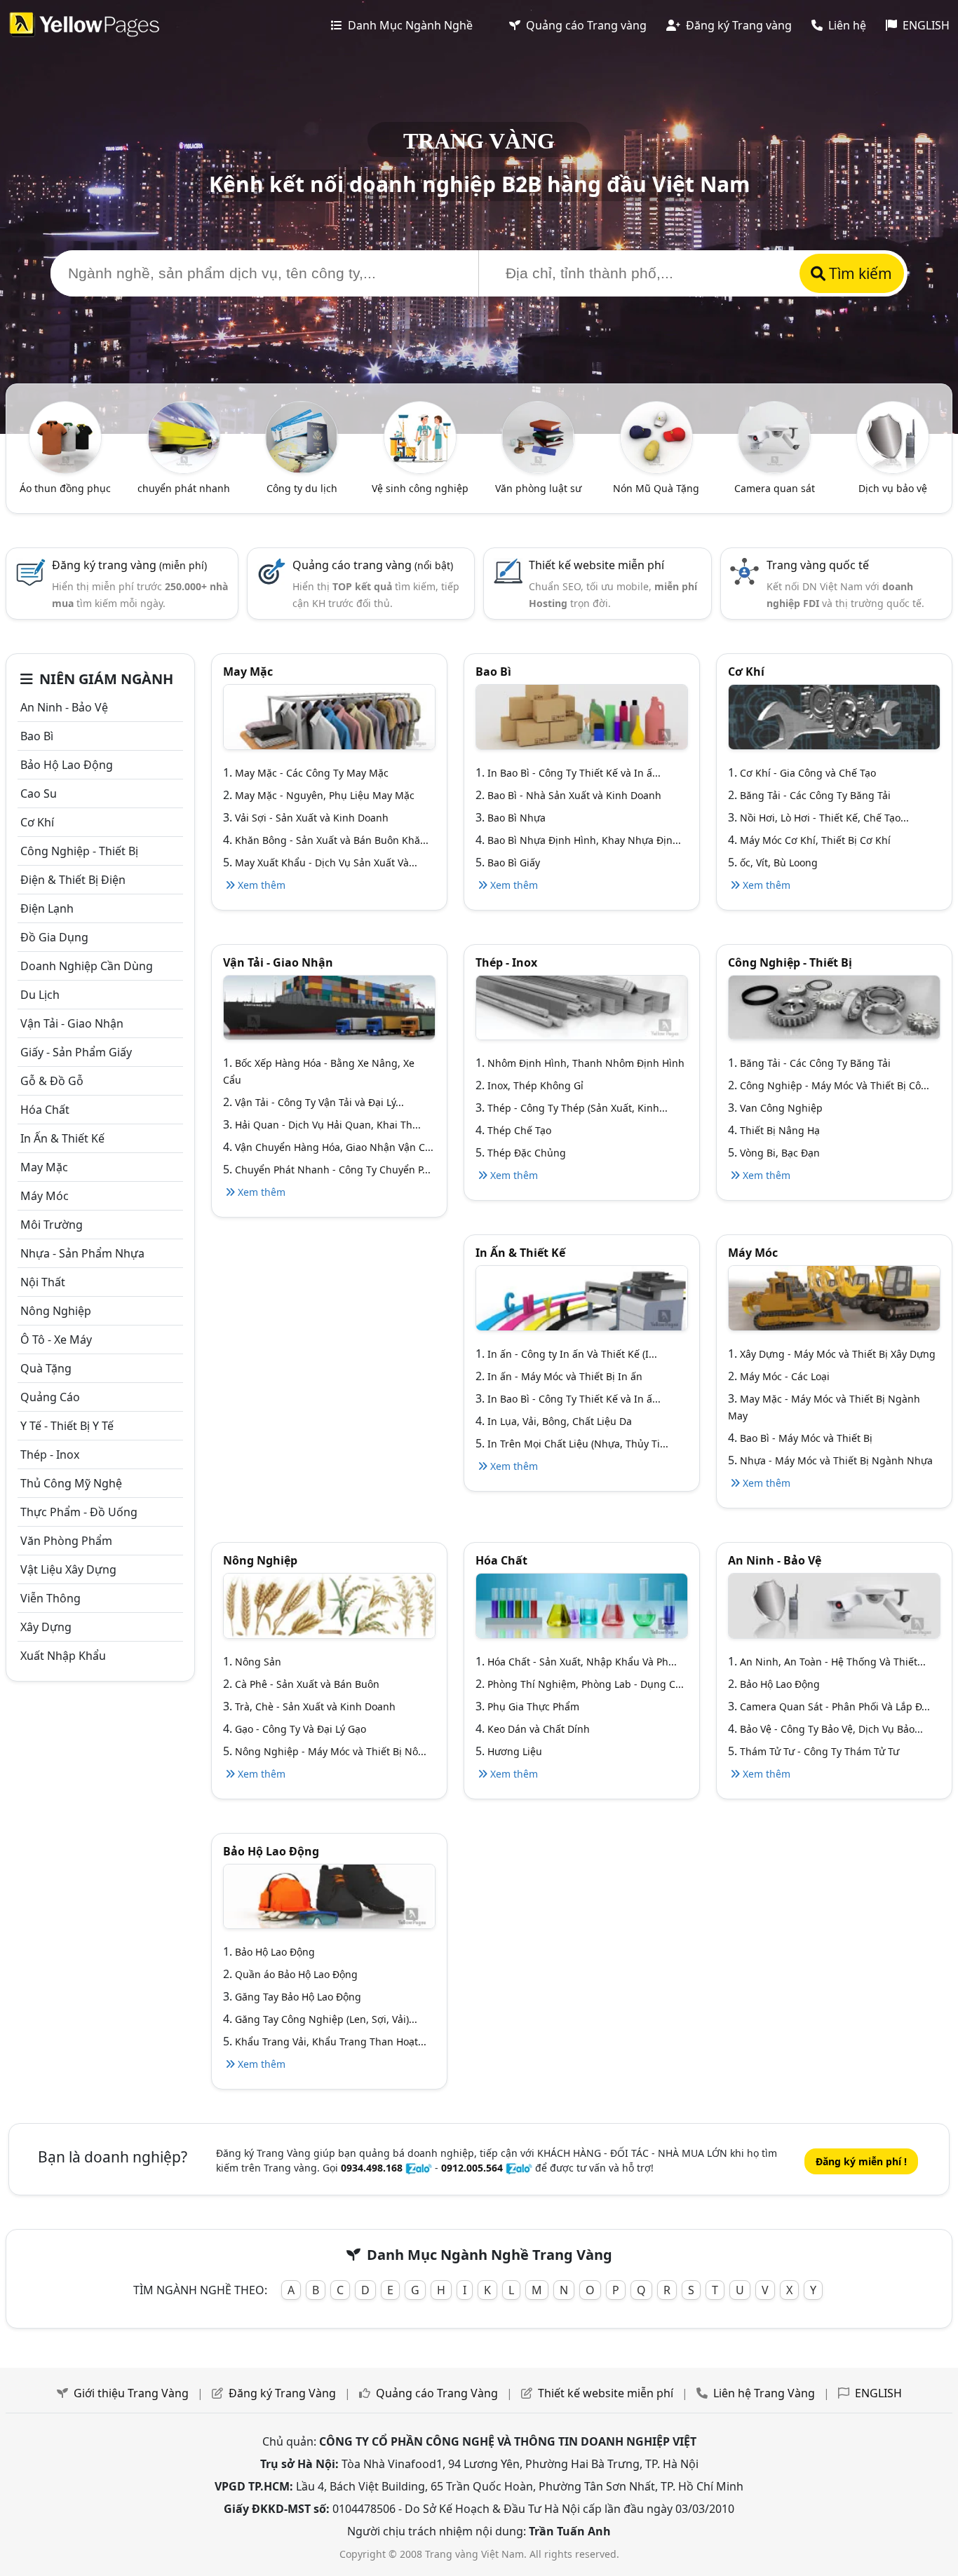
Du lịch (40, 995)
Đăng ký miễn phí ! (861, 2161)
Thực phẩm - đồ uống (79, 1512)
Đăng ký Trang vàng (737, 25)
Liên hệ (846, 25)
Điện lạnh (47, 908)
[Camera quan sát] (774, 436)
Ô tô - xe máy (56, 1340)
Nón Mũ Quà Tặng (656, 488)
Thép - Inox (50, 1454)
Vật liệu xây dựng (68, 1569)
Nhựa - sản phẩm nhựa (82, 1253)
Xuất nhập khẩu (63, 1656)
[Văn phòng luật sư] (538, 436)
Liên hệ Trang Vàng (764, 2393)
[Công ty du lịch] (302, 436)
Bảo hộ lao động (67, 765)
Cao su (39, 793)
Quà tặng (46, 1368)
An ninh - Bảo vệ (64, 707)
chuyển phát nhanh (184, 488)
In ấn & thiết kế (62, 1138)
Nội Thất (43, 1282)
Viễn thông (50, 1598)
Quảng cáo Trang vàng (585, 25)
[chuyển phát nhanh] (184, 436)
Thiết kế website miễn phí (596, 565)
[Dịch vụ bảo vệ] (893, 436)
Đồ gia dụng (54, 937)
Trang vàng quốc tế (818, 565)
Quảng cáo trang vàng (373, 565)
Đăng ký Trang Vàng (282, 2393)
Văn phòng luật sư (538, 488)
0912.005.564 (472, 2168)
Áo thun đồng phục (65, 488)
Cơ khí (37, 822)
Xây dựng (46, 1627)
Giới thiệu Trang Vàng (131, 2393)
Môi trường (52, 1225)
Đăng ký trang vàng (129, 565)
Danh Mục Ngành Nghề (409, 25)
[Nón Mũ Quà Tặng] (656, 436)
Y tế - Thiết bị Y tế (67, 1426)
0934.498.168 (372, 2168)
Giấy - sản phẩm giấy (76, 1052)
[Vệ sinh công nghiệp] (420, 436)
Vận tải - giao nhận (72, 1023)
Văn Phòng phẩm (66, 1541)
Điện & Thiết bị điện (73, 880)
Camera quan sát (775, 488)
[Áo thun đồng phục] (65, 436)
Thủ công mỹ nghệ (71, 1483)
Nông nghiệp (56, 1311)
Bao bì (37, 736)
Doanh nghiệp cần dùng (87, 966)
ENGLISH (925, 25)
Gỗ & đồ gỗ (52, 1081)
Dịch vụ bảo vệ (893, 488)
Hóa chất (45, 1110)
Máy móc (45, 1196)
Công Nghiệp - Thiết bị (79, 851)
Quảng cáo (50, 1397)
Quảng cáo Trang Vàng (437, 2393)
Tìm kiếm (859, 273)
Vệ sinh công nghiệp (420, 488)
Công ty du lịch (302, 488)
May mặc (44, 1167)
